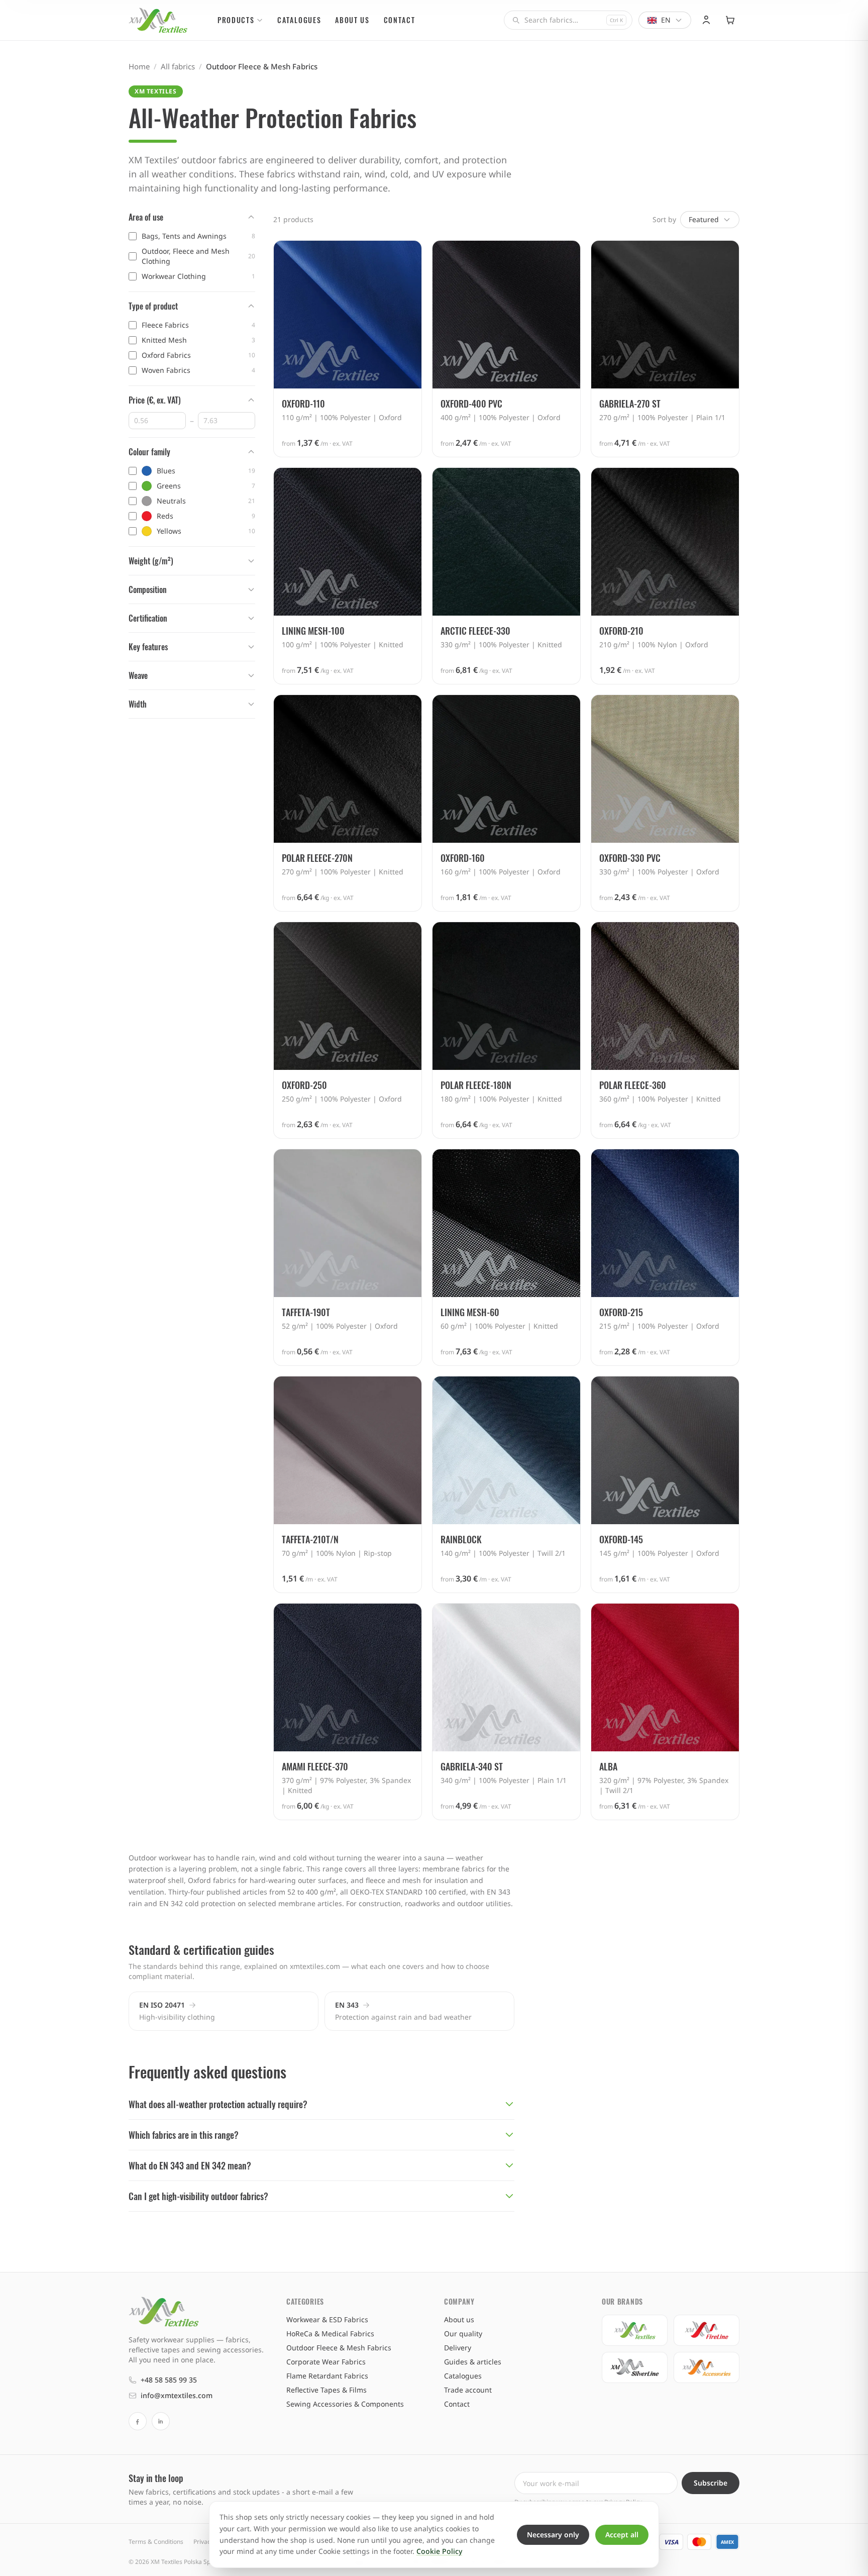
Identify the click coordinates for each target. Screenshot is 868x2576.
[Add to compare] (408, 254)
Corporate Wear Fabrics (326, 2362)
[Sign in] (706, 20)
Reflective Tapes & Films (327, 2390)
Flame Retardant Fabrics (327, 2376)
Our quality (463, 2334)
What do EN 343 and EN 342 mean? (190, 2165)
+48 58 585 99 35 (169, 2380)
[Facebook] (138, 2421)
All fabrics (178, 66)
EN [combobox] (666, 20)
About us (352, 20)
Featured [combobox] (704, 219)
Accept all (622, 2535)
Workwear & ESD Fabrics (327, 2319)
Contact (400, 20)
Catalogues (299, 20)
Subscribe (711, 2483)
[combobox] (568, 20)
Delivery (458, 2348)
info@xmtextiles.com (177, 2395)
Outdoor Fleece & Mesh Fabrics (339, 2348)
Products (236, 20)
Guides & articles (473, 2362)
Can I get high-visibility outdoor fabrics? (198, 2196)
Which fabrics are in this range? (184, 2135)
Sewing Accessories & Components (345, 2404)
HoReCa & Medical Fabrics (330, 2334)
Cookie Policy (439, 2551)
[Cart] (730, 20)
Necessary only (553, 2535)
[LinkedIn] (161, 2421)
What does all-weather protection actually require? (218, 2104)
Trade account (468, 2390)
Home (139, 66)
